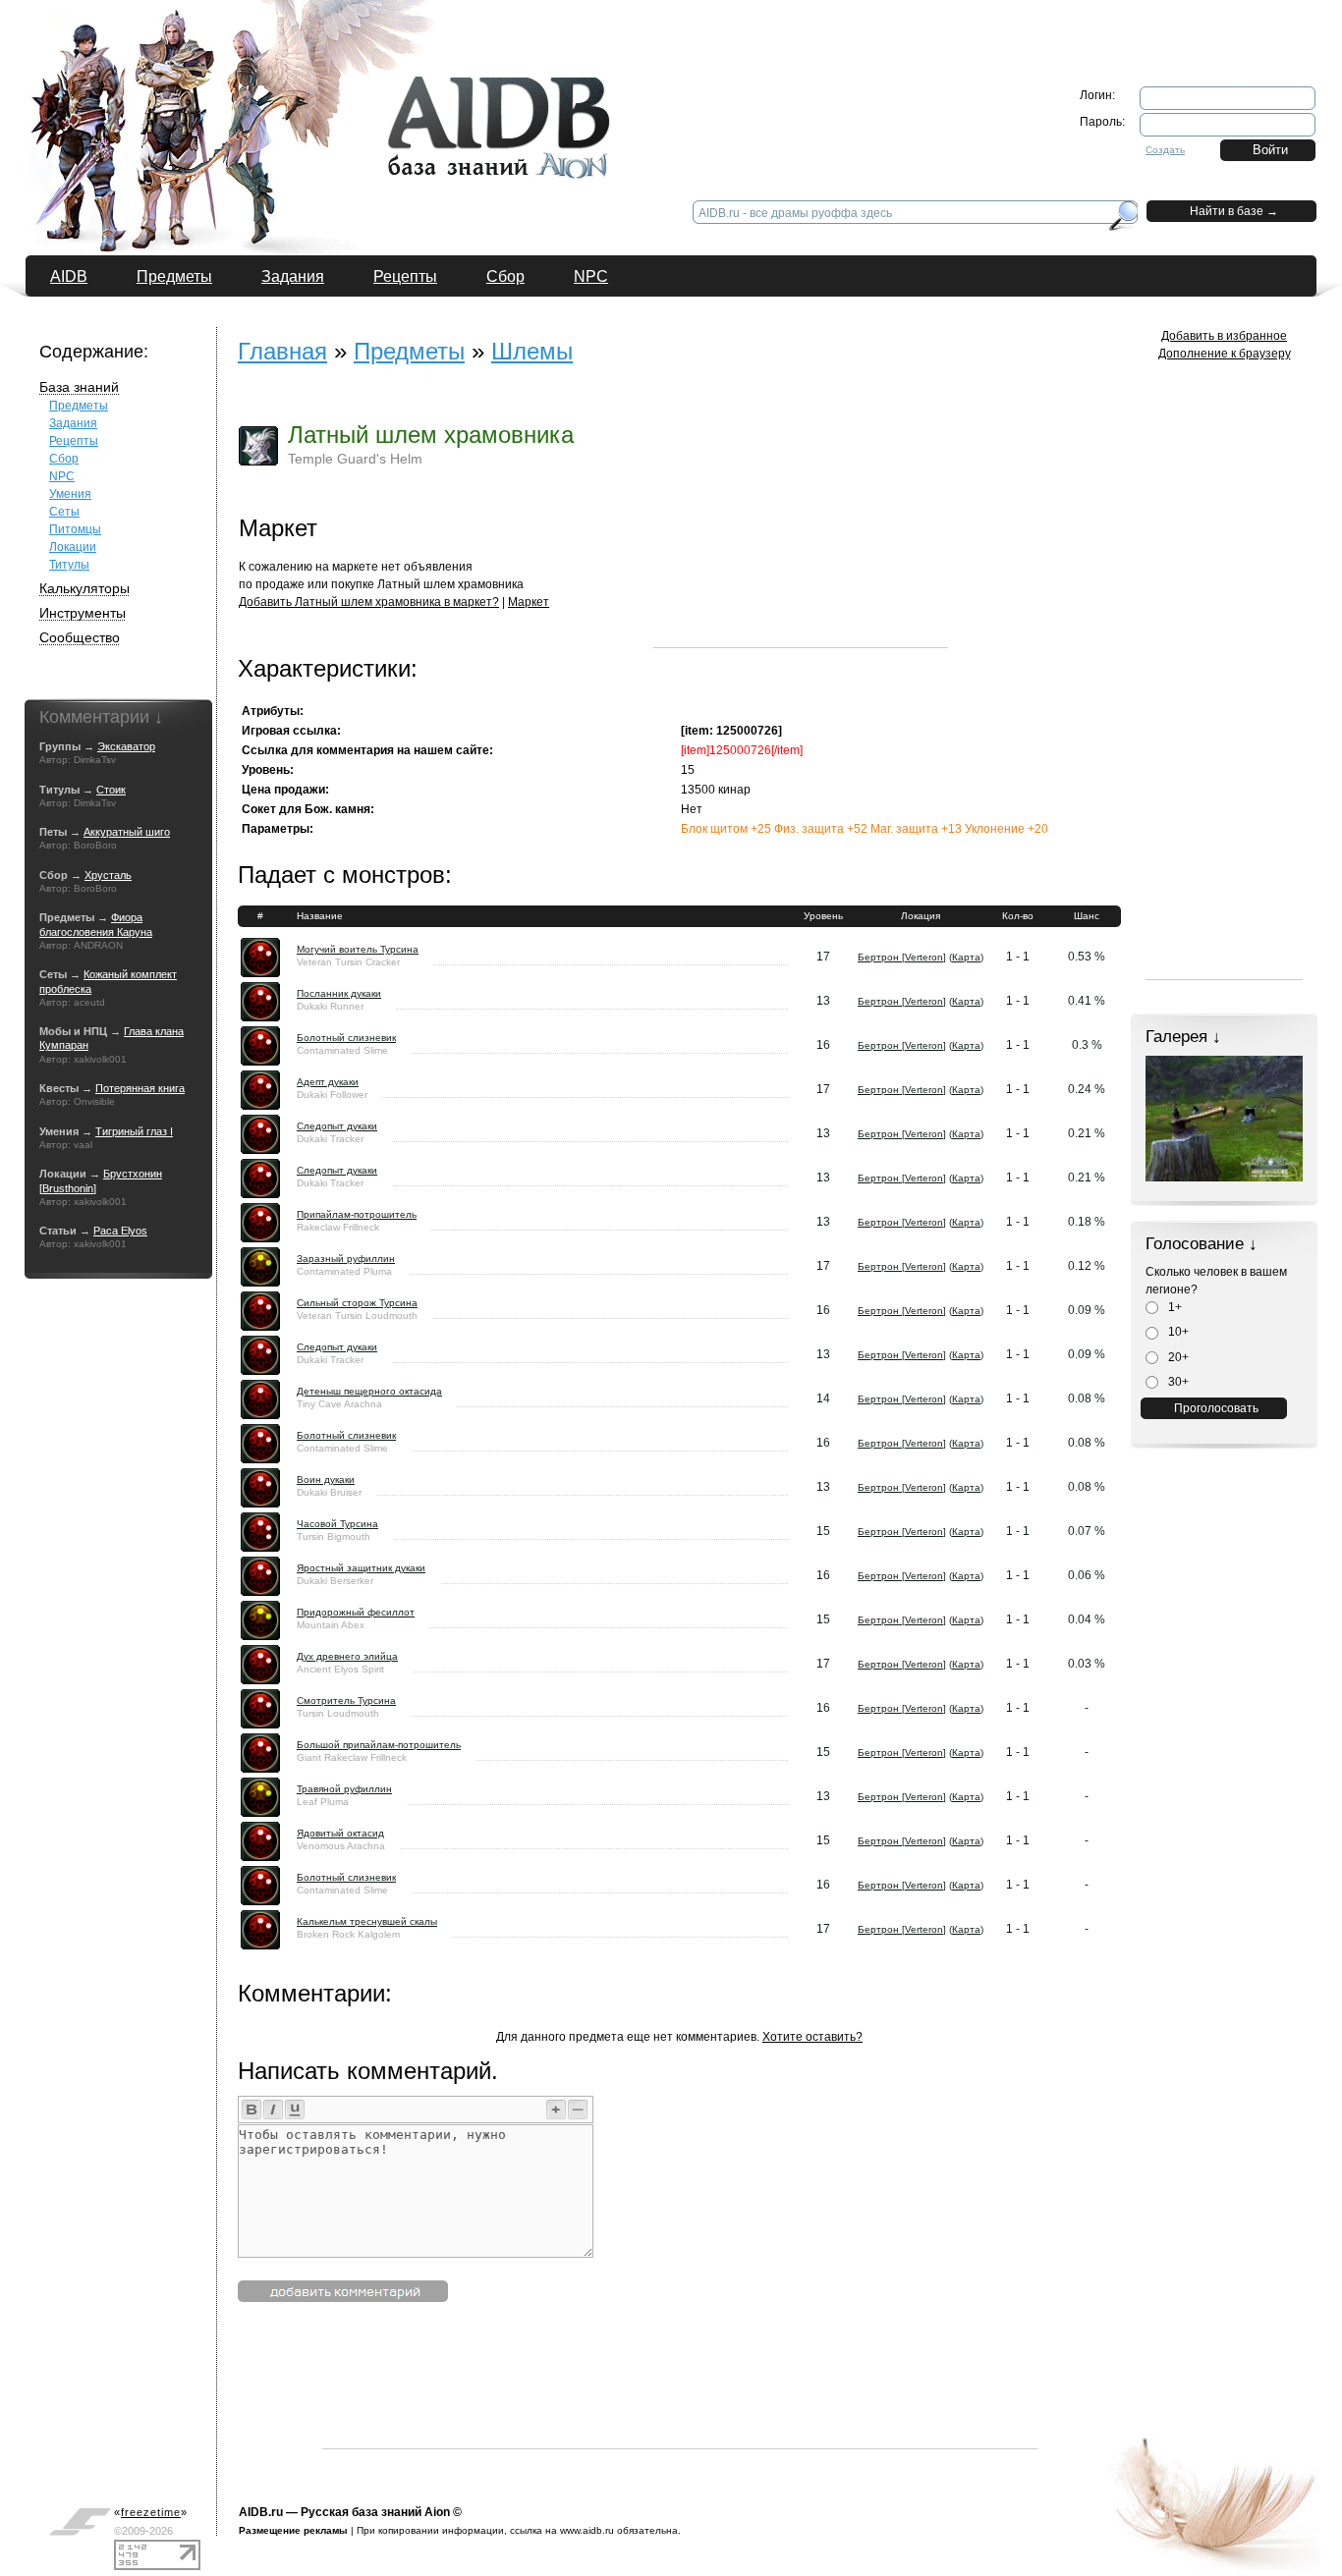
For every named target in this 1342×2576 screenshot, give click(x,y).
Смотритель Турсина (346, 1700)
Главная (282, 351)
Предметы (174, 276)
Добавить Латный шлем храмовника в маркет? (369, 602)
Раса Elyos (120, 1231)
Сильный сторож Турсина (357, 1303)
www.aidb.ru (587, 2530)
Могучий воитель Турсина (358, 949)
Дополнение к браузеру (1225, 354)
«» (151, 2512)
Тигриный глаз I (134, 1131)
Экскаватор (126, 746)
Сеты (64, 512)
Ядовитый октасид (340, 1833)
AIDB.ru (261, 2512)
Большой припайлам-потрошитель (379, 1745)
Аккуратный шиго (127, 832)
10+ (1177, 1332)
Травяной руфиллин (344, 1789)
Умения (70, 494)
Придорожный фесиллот (356, 1612)
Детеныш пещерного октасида (369, 1391)
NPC (591, 276)
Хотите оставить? (812, 2037)
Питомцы (75, 529)
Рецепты (405, 276)
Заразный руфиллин (346, 1259)
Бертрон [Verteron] (902, 957)
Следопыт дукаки (337, 1126)
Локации (73, 547)
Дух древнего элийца (347, 1656)
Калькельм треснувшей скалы (367, 1921)
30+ (1177, 1382)
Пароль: (1102, 122)
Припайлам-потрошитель (357, 1214)
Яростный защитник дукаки (361, 1568)
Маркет (529, 602)
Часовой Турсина (337, 1524)
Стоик (111, 790)
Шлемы (532, 351)
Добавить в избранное (1224, 336)
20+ (1177, 1357)
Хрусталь (108, 875)
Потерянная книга (140, 1088)
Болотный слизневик (346, 1038)
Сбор (505, 276)
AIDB (69, 276)
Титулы (69, 565)
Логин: (1097, 95)
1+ (1174, 1307)
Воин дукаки (326, 1480)
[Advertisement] (801, 524)
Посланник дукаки (339, 993)
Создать (1165, 150)
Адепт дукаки (328, 1082)
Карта (966, 957)
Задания (293, 276)
